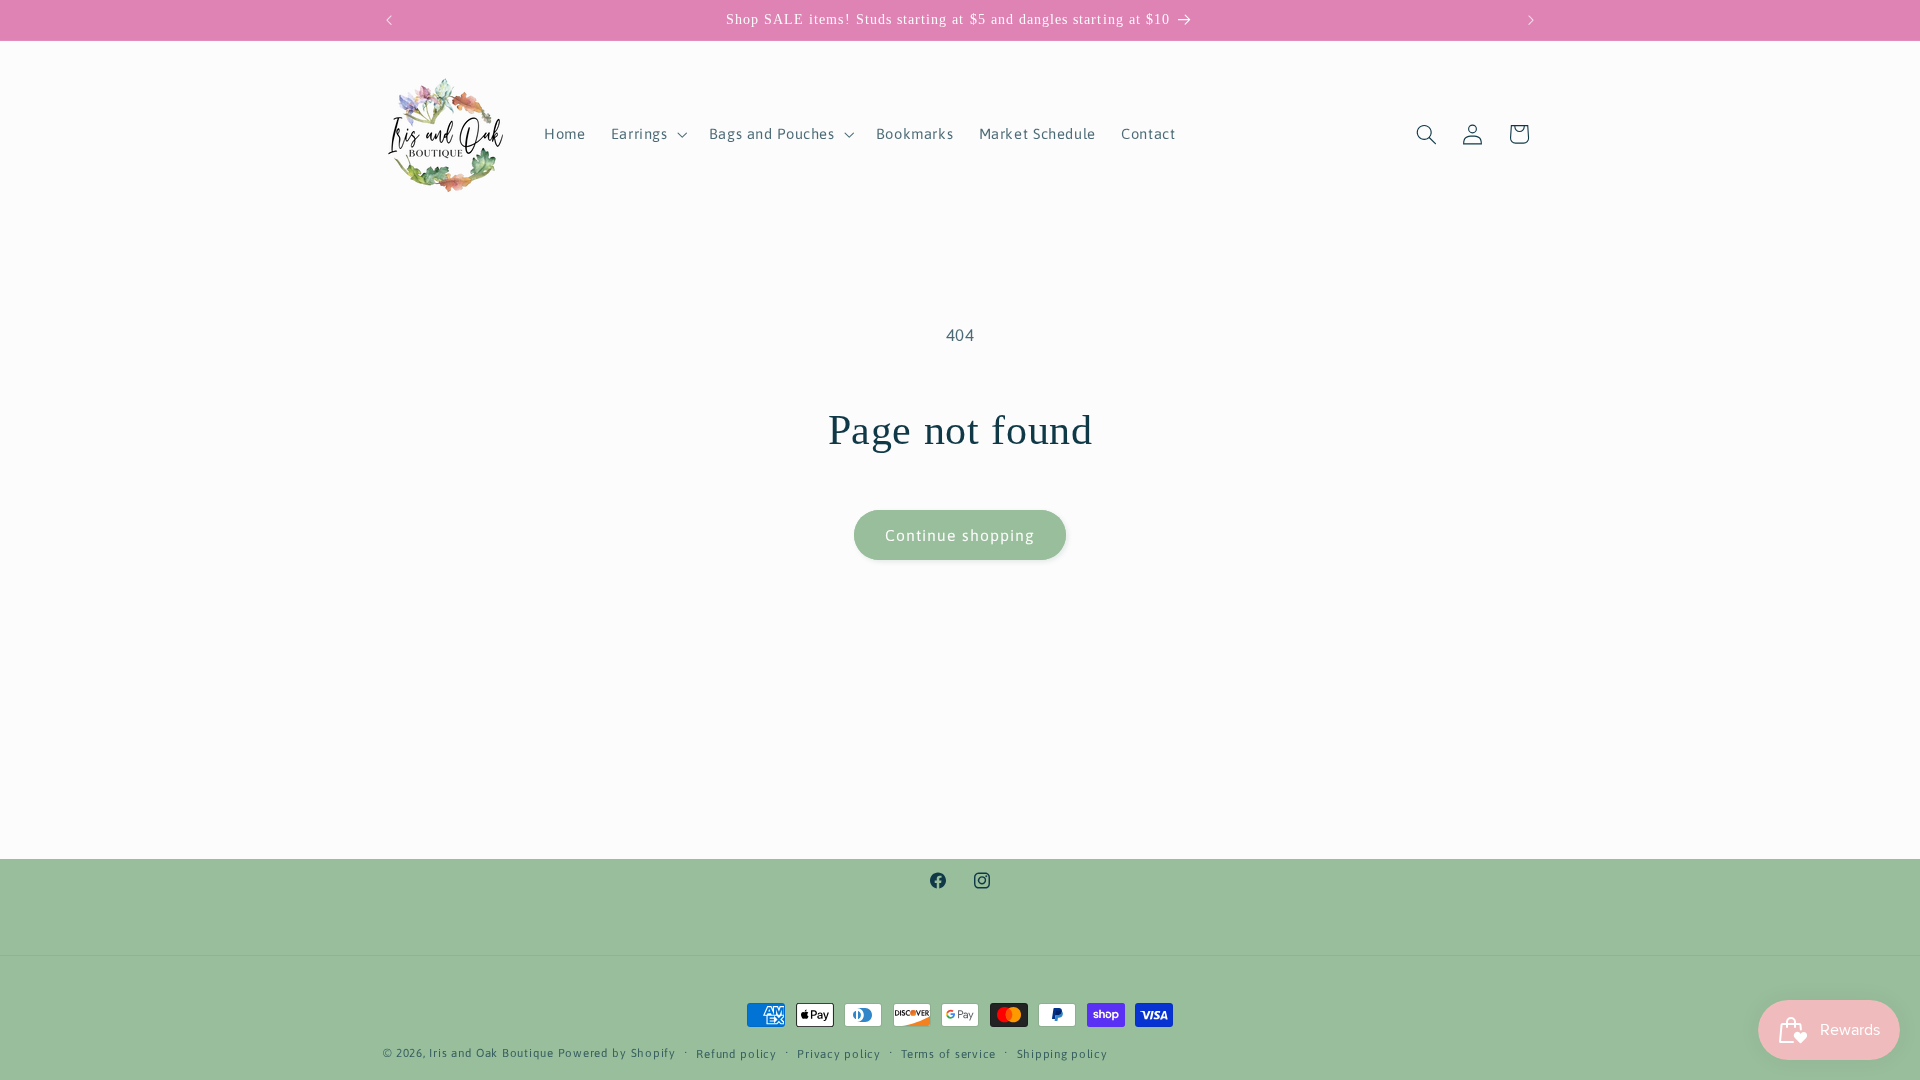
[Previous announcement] (389, 20)
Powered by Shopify (617, 1052)
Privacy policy (838, 1053)
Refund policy (736, 1053)
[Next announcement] (1531, 20)
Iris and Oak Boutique (491, 1052)
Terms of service (948, 1053)
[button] (647, 134)
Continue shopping (960, 535)
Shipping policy (1062, 1053)
